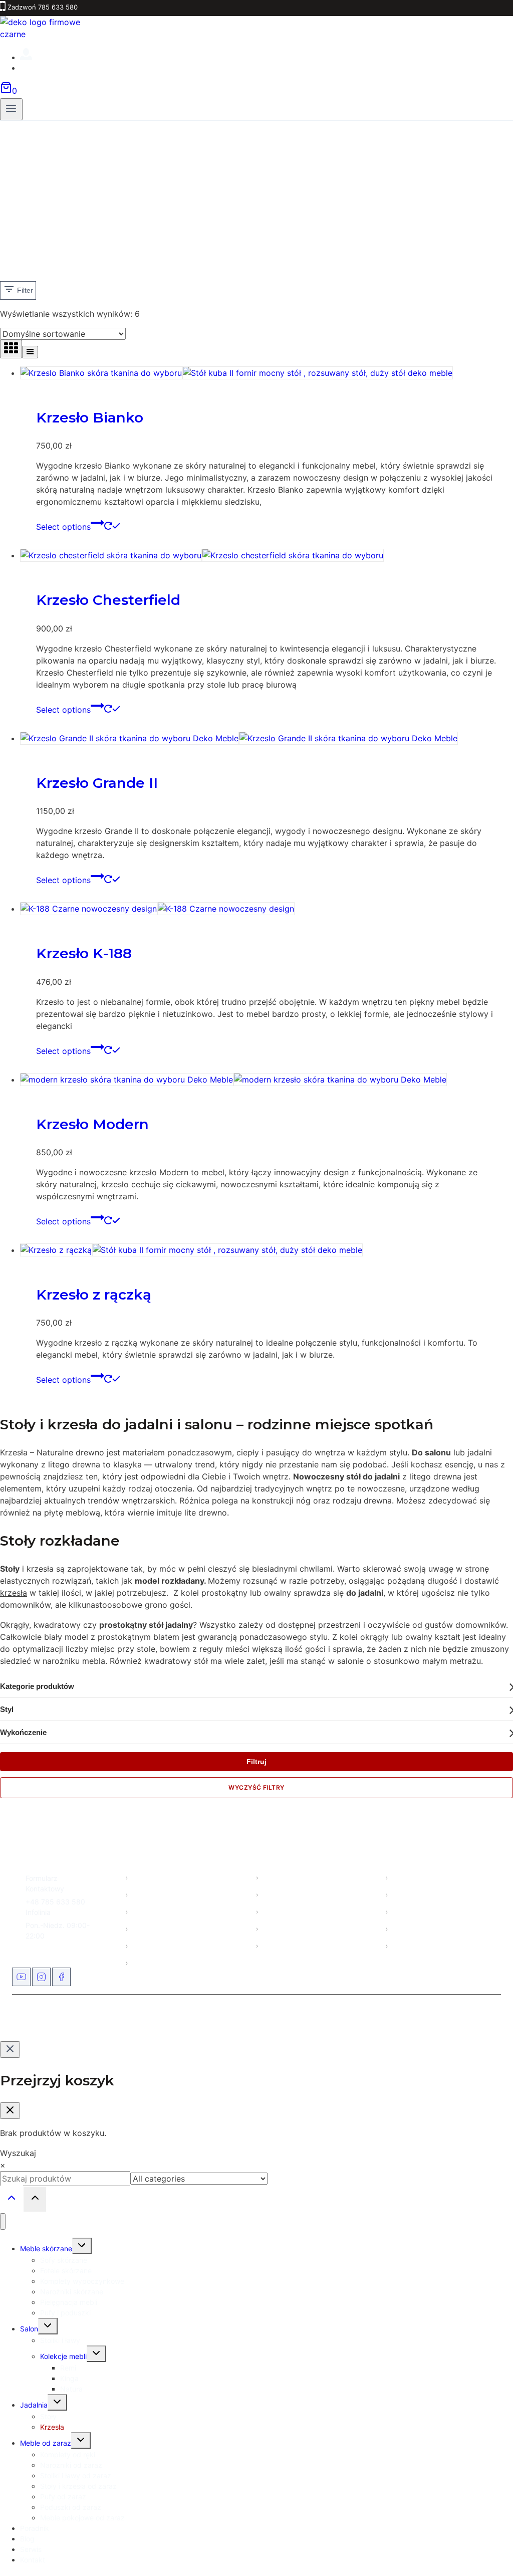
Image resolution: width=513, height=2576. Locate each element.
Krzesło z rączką (94, 1295)
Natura (71, 2389)
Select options (63, 527)
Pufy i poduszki (65, 2313)
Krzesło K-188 (84, 953)
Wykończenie (23, 1732)
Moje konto (411, 1877)
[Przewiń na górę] (12, 2199)
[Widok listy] (30, 352)
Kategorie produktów (37, 1686)
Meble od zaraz (158, 1911)
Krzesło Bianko (90, 417)
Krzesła (52, 2427)
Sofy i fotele (283, 1877)
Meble (143, 1877)
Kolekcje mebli (286, 1928)
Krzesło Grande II (97, 783)
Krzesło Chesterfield (108, 600)
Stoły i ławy (282, 1911)
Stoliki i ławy (60, 2340)
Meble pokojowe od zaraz (82, 2518)
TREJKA (312, 2018)
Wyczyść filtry (256, 1787)
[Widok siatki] (11, 349)
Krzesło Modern (92, 1124)
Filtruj (256, 1762)
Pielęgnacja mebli (292, 1945)
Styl (7, 1709)
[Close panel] (10, 2050)
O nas (402, 1894)
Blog (140, 1928)
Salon (142, 1894)
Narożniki (279, 1894)
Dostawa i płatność (424, 1911)
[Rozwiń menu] (11, 109)
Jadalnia (34, 2405)
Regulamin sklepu (422, 1928)
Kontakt (145, 1962)
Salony (144, 1945)
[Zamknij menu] (3, 2221)
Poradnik (35, 2528)
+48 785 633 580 (55, 1902)
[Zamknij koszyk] (10, 2111)
